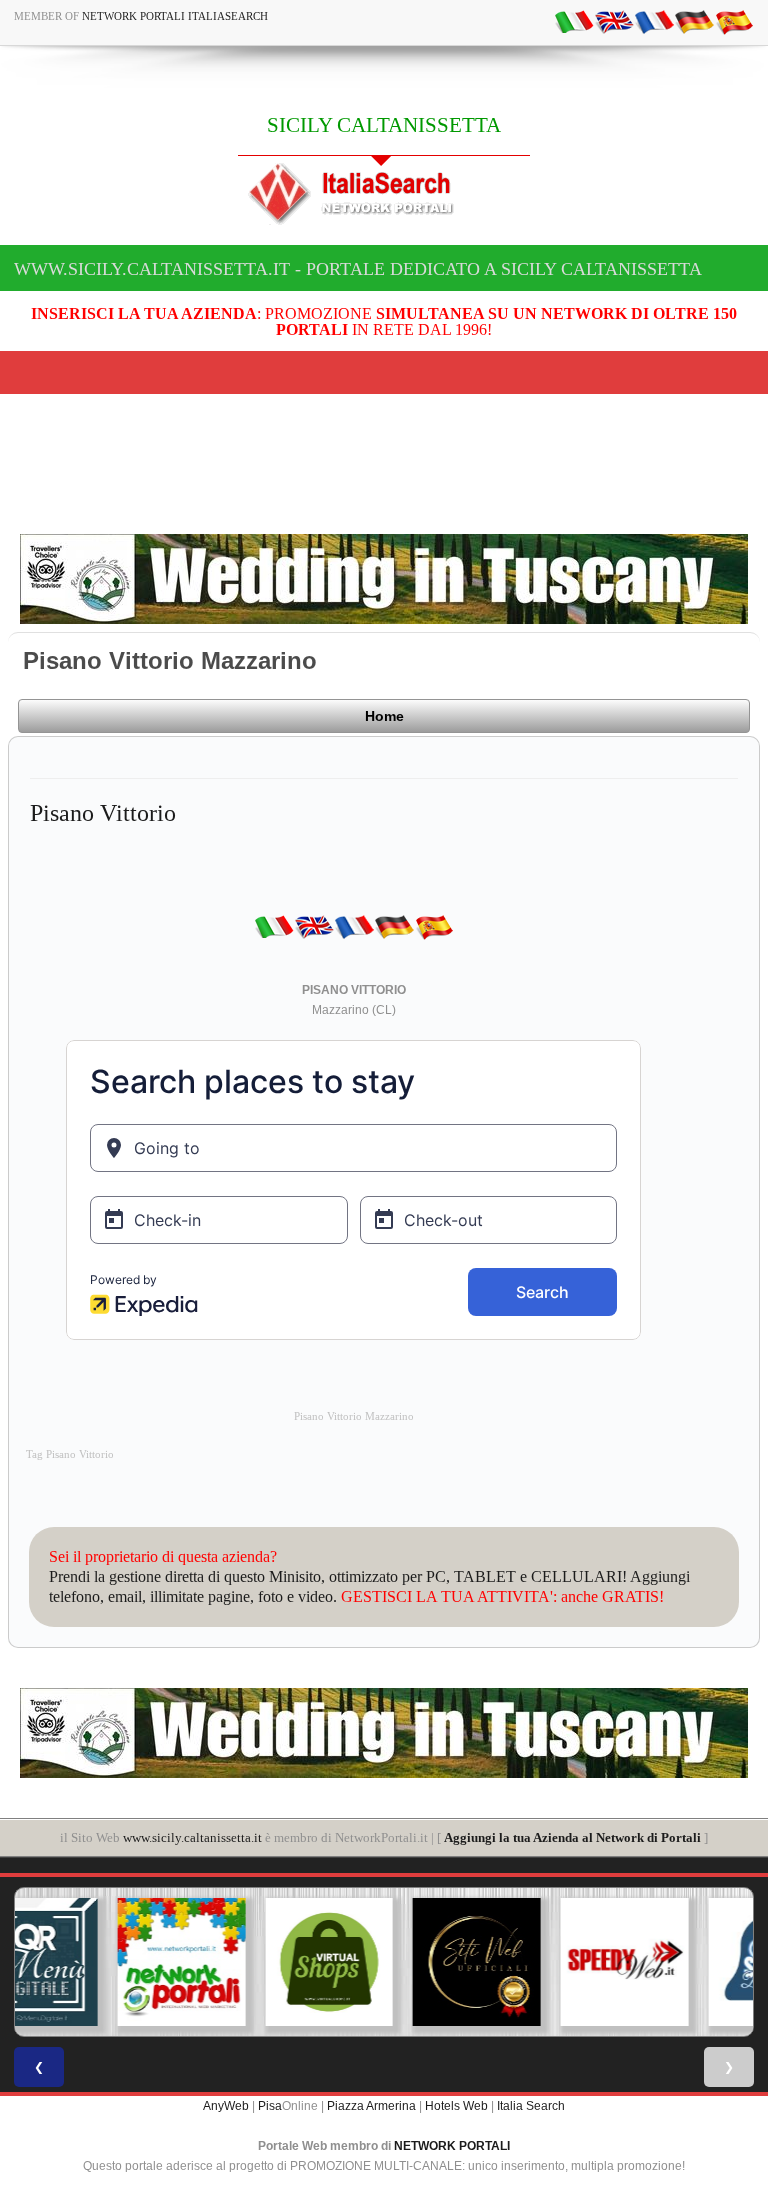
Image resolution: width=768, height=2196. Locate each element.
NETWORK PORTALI (452, 2146)
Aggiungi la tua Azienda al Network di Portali (572, 1837)
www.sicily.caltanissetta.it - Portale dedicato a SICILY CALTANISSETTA (358, 269)
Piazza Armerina (371, 2106)
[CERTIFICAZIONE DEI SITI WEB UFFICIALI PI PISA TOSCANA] (384, 1962)
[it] (574, 21)
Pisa (270, 2106)
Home (384, 716)
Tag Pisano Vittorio (70, 1454)
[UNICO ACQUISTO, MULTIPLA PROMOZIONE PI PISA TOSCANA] (89, 1962)
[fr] (654, 21)
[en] (614, 21)
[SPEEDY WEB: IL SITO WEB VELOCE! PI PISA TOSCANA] (532, 1962)
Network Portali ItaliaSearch (175, 16)
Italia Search (531, 2106)
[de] (694, 21)
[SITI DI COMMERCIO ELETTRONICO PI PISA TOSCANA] (237, 1962)
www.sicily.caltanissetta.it (192, 1837)
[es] (734, 21)
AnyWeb (226, 2106)
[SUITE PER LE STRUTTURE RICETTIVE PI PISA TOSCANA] (679, 1962)
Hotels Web (456, 2106)
